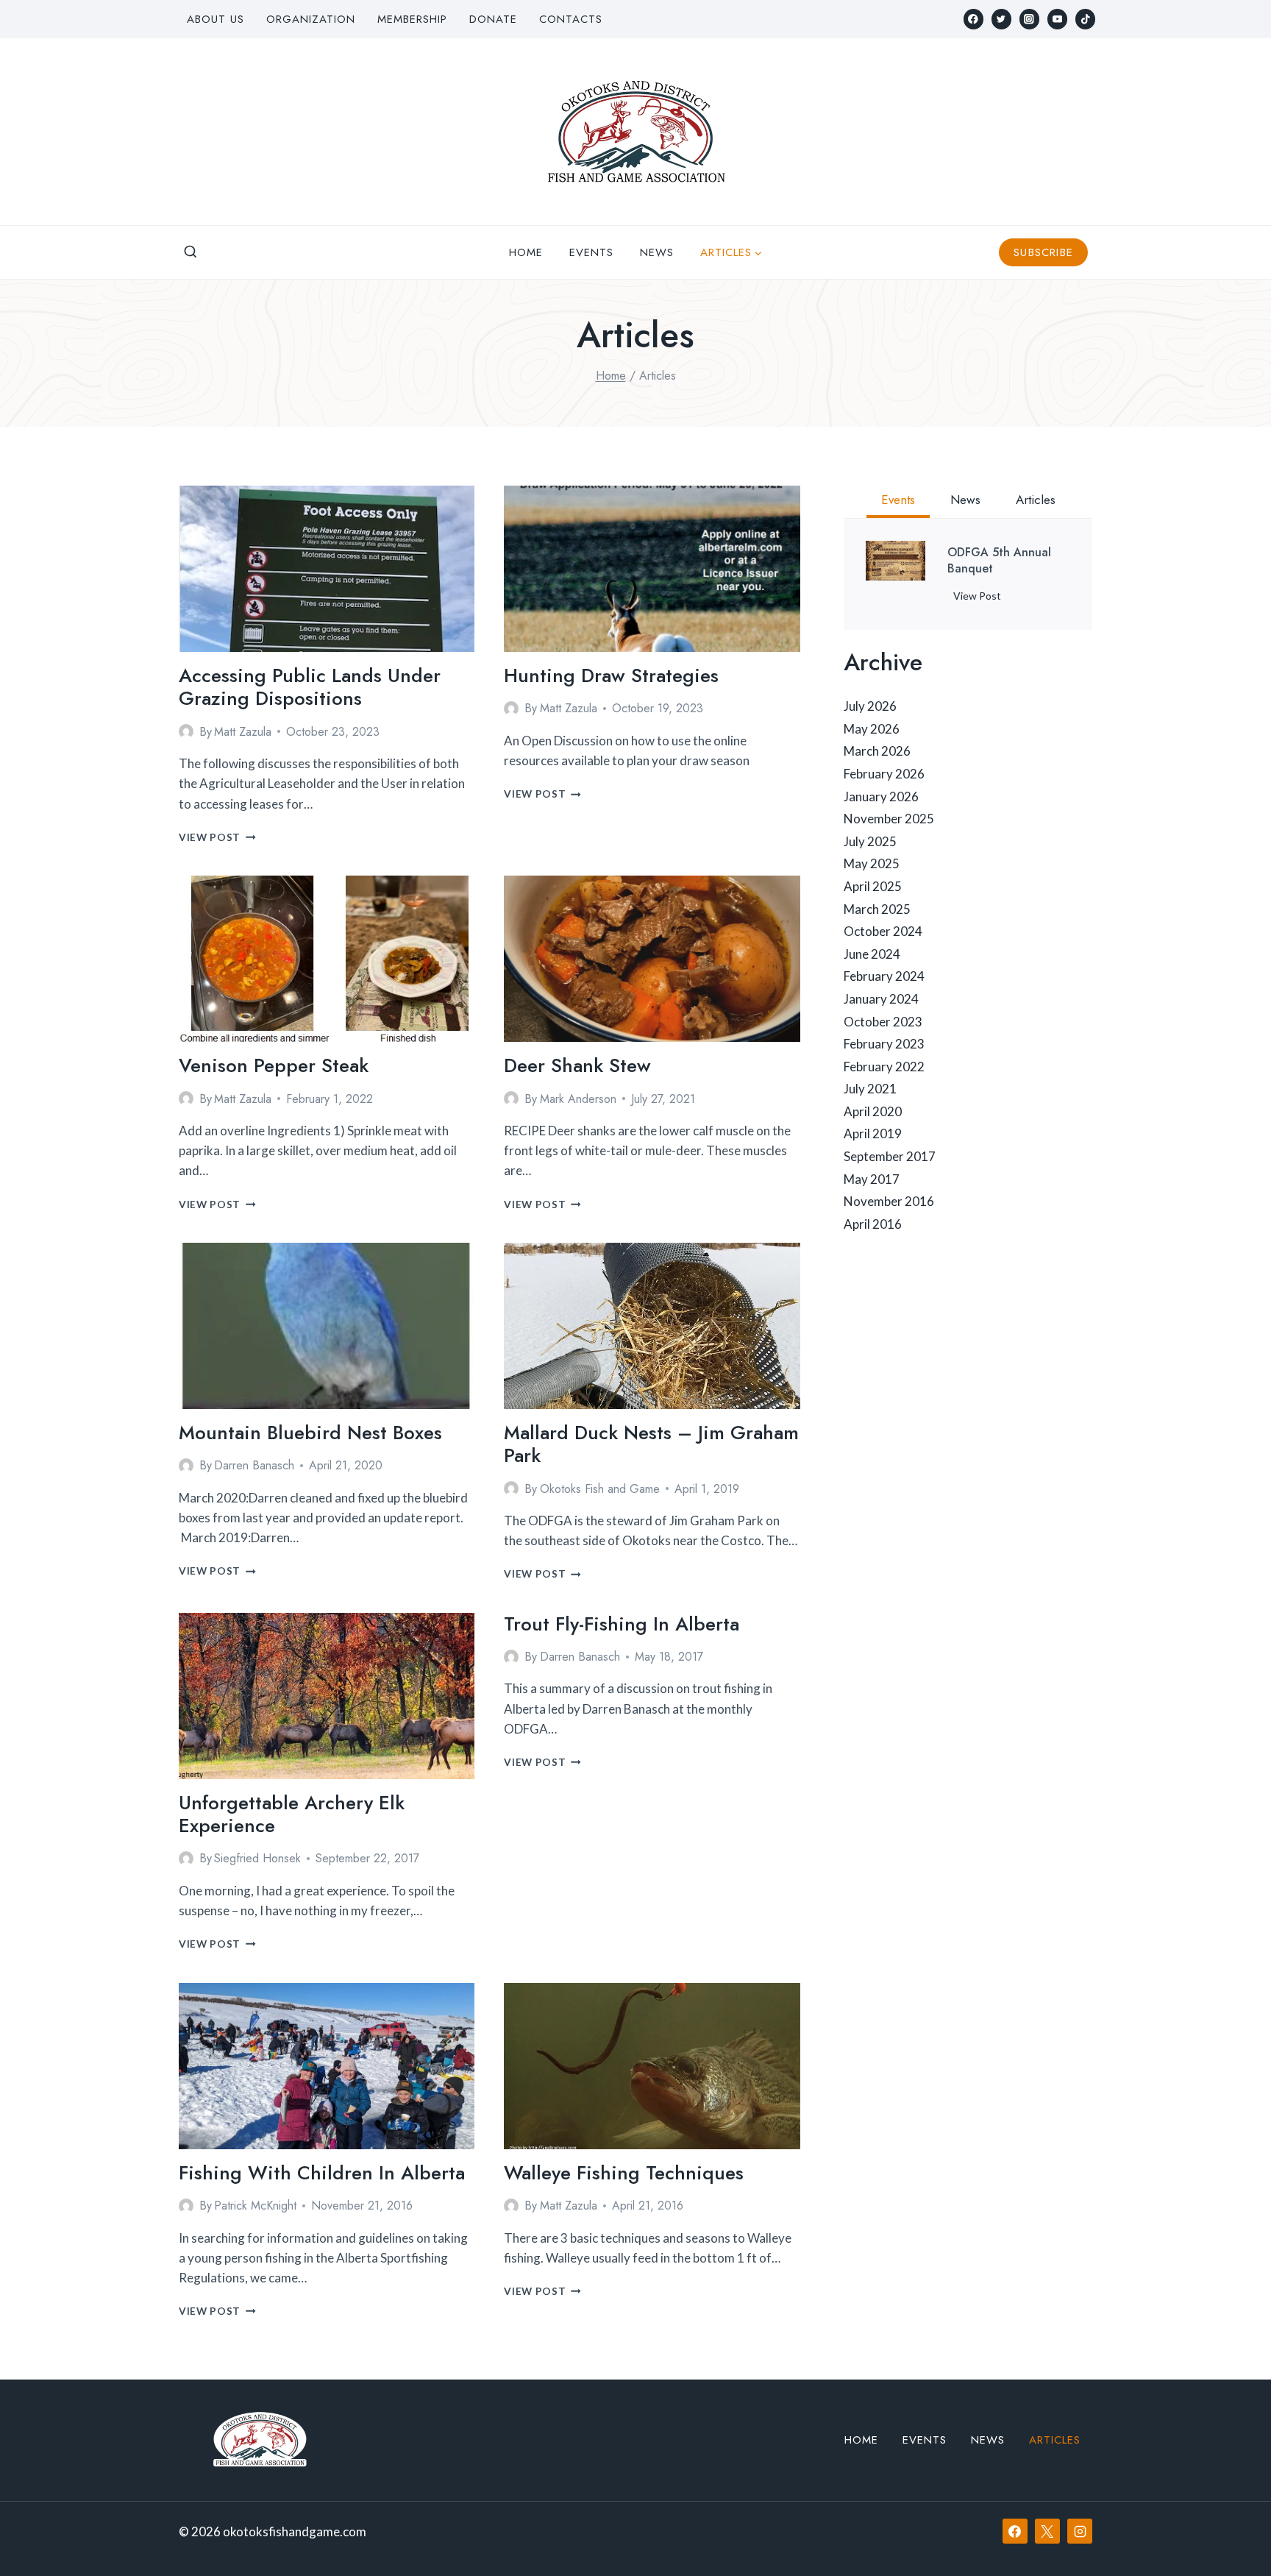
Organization (311, 19)
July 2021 (870, 1089)
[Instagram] (1029, 19)
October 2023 (883, 1022)
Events (591, 252)
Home (526, 252)
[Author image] (186, 731)
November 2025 (889, 819)
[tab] (898, 502)
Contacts (571, 19)
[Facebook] (973, 19)
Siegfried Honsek (257, 1858)
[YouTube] (1057, 19)
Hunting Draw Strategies (611, 675)
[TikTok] (1085, 19)
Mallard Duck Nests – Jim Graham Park (651, 1444)
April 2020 (873, 1111)
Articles (1055, 2440)
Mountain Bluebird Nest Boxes (310, 1433)
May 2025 (872, 863)
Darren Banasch (254, 1465)
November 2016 (889, 1201)
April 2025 (873, 886)
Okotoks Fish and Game (600, 1489)
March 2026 (877, 751)
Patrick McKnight (255, 2206)
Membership (412, 19)
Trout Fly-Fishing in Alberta (622, 1624)
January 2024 (881, 999)
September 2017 (890, 1156)
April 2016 (873, 1224)
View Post (217, 837)
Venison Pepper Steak (274, 1065)
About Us (216, 19)
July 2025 (870, 841)
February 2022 (884, 1067)
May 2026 (872, 729)
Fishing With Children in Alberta (322, 2173)
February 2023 (884, 1044)
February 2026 (884, 774)
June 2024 (872, 954)
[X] (1047, 2531)
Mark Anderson (578, 1099)
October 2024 (883, 931)
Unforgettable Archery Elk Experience (292, 1814)
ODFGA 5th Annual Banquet (999, 561)
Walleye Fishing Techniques (624, 2173)
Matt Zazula (243, 732)
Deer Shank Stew (577, 1065)
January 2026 (881, 796)
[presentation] (327, 569)
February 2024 (884, 976)
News (657, 252)
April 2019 (873, 1133)
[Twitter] (1001, 19)
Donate (493, 19)
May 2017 (872, 1179)
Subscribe (1043, 252)
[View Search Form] (191, 252)
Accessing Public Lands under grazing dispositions (310, 687)
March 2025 (877, 909)
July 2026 (870, 706)
